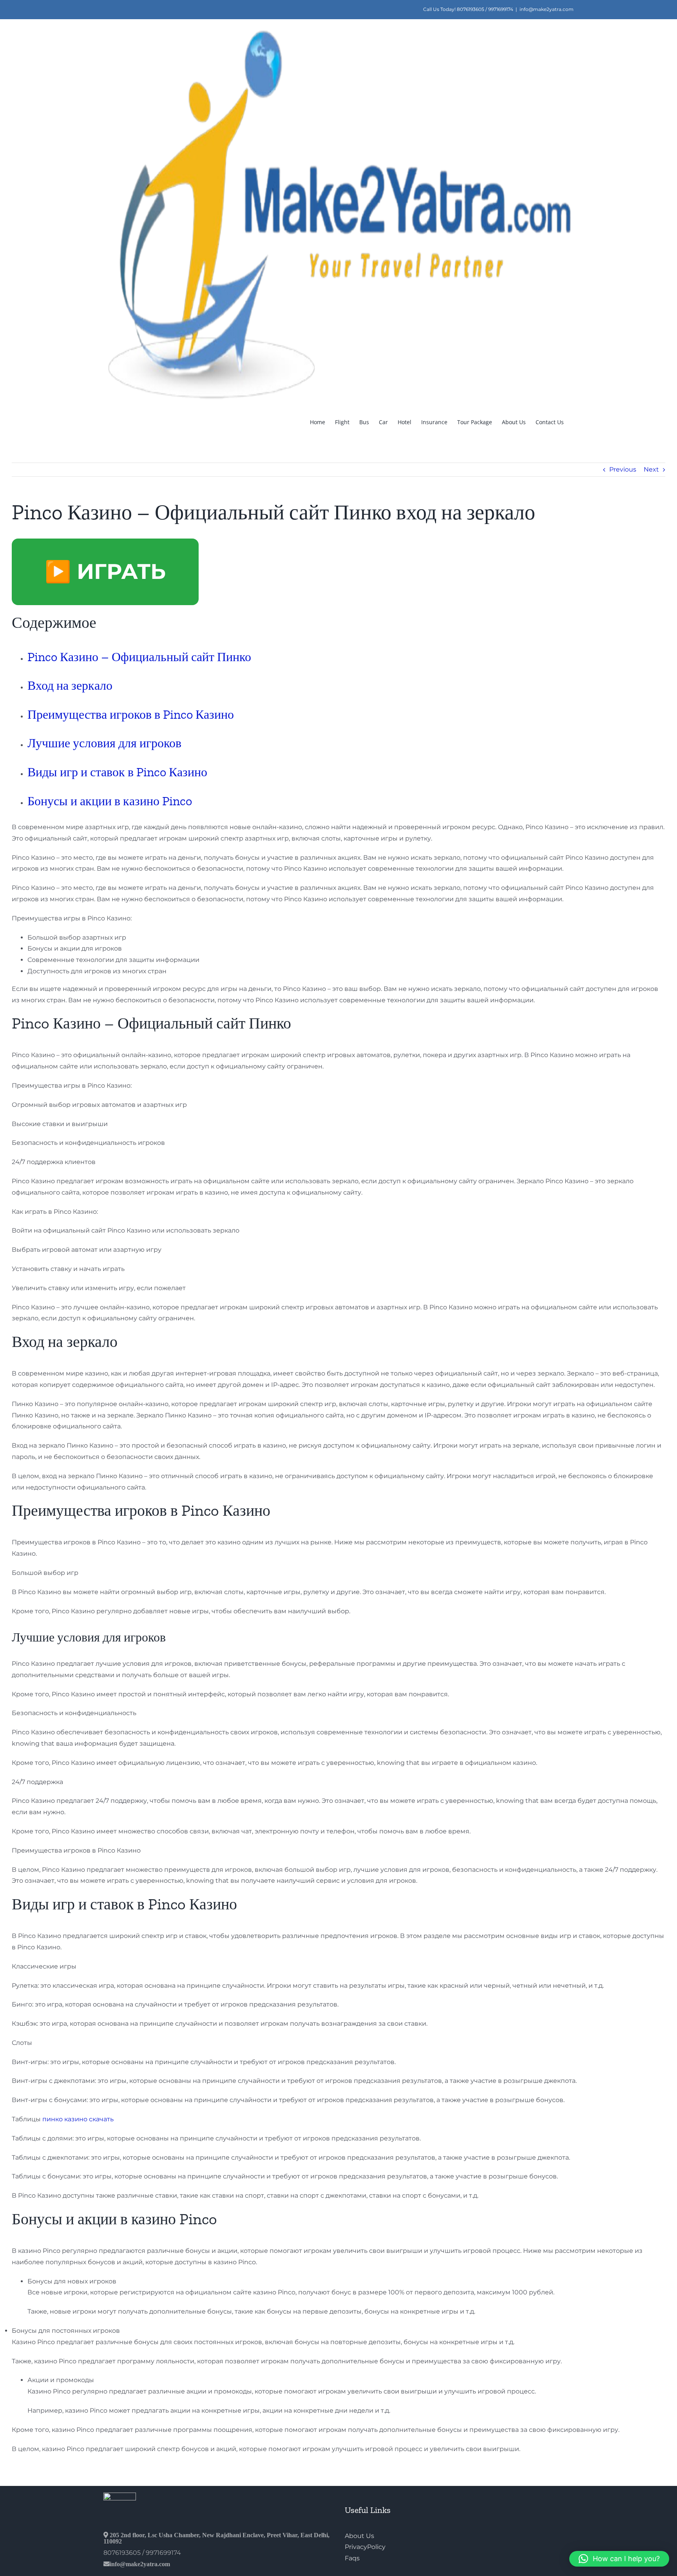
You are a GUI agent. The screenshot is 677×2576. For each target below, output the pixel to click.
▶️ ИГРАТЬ (105, 571)
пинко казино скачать (78, 2119)
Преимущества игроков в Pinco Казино (131, 714)
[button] (619, 2559)
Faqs (352, 2558)
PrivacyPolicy (365, 2547)
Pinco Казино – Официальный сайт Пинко (139, 657)
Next (651, 469)
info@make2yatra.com (547, 9)
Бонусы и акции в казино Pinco (110, 801)
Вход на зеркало (70, 685)
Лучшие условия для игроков (104, 743)
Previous (623, 469)
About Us (359, 2536)
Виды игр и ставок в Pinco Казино (117, 772)
